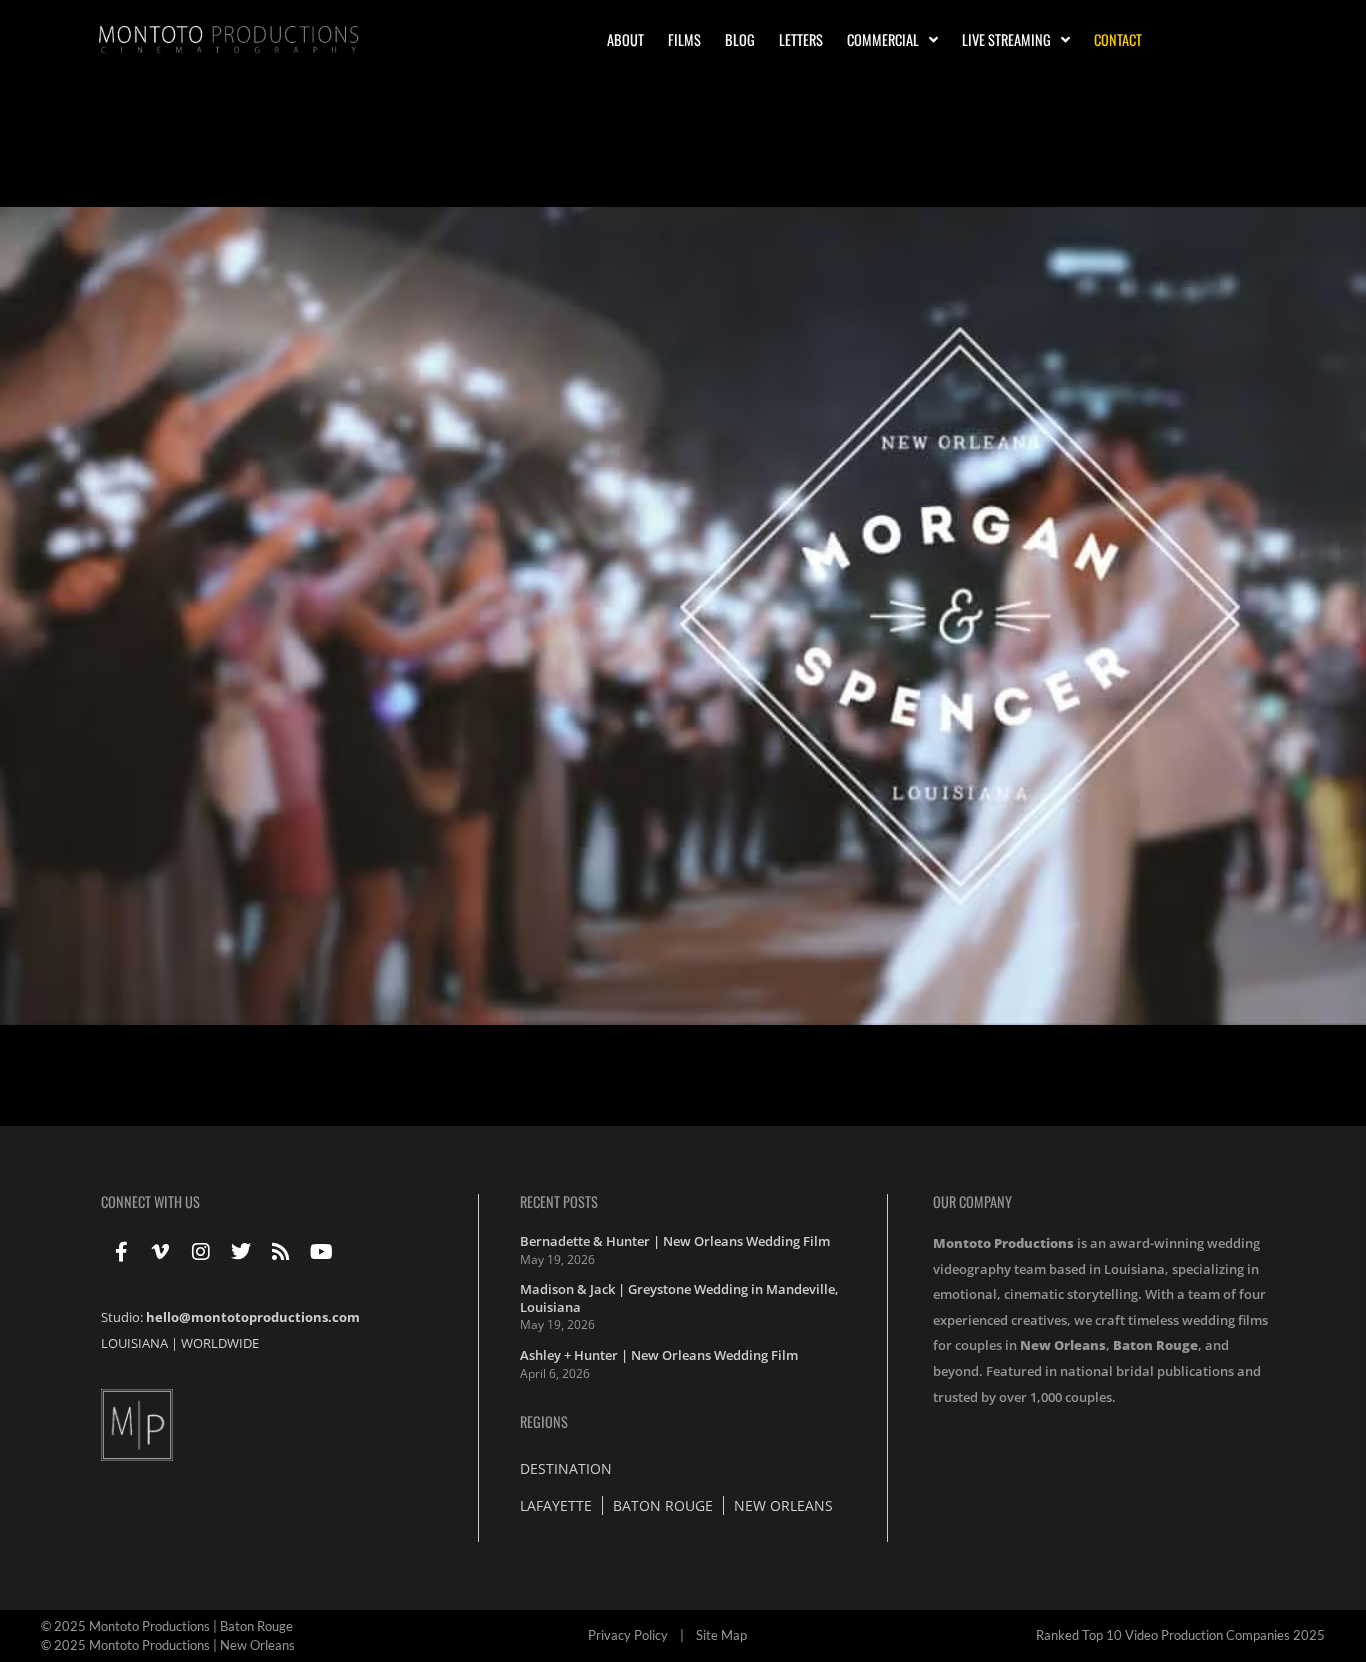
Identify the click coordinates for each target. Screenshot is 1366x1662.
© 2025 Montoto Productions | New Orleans (168, 1645)
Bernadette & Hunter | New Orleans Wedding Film (675, 1241)
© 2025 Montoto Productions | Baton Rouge (167, 1626)
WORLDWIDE (220, 1343)
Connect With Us (150, 1201)
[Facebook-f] (121, 1252)
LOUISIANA (134, 1343)
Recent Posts (559, 1201)
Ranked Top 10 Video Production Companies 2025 (1180, 1635)
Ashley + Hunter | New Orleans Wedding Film (659, 1355)
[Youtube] (321, 1252)
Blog (740, 39)
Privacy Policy (628, 1635)
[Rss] (281, 1252)
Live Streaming (1006, 39)
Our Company (972, 1201)
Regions (544, 1421)
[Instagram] (201, 1252)
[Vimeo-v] (161, 1252)
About (625, 39)
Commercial (883, 39)
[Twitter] (241, 1252)
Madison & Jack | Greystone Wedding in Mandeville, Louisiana (679, 1298)
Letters (801, 39)
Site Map (721, 1635)
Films (684, 39)
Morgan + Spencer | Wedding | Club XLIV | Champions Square (322, 173)
